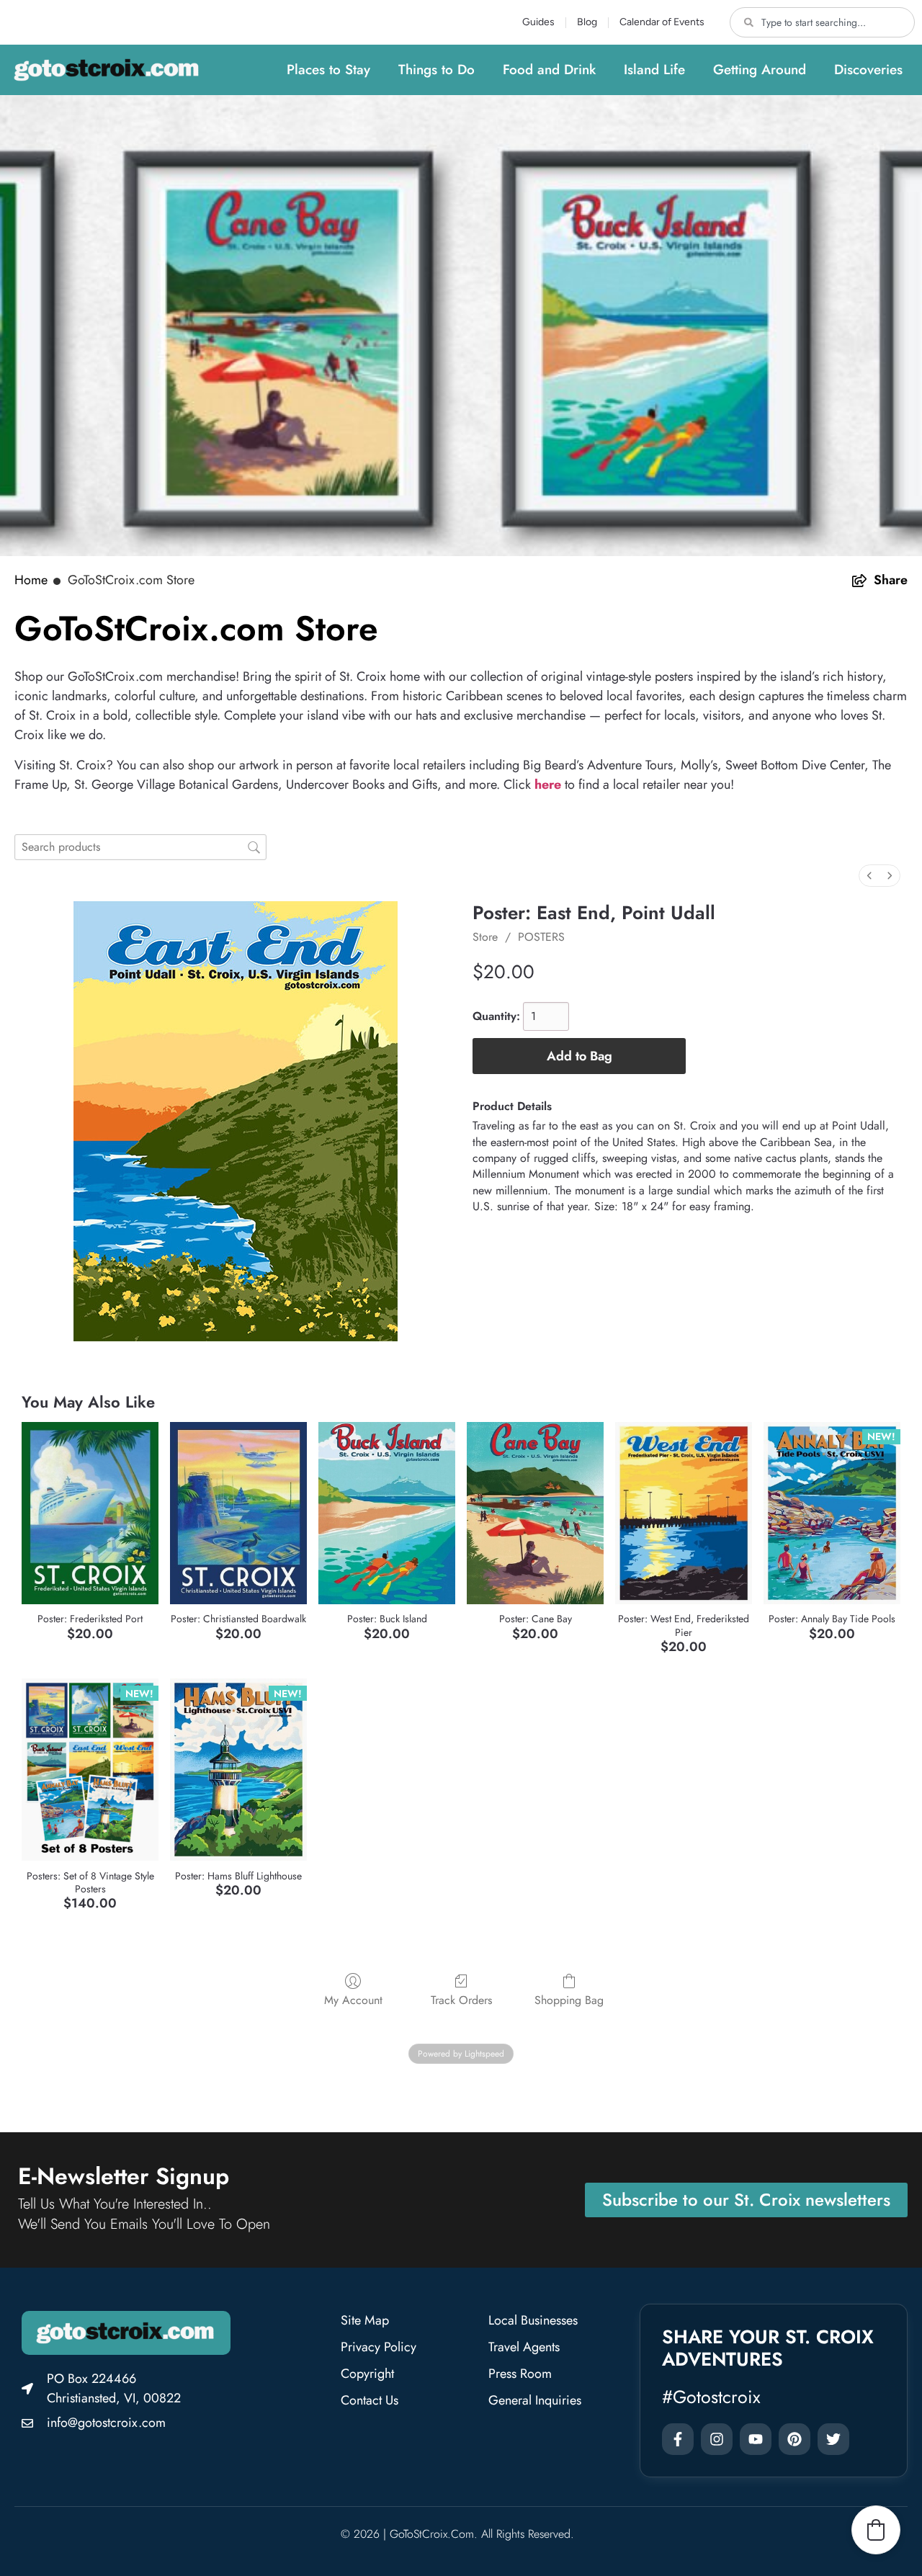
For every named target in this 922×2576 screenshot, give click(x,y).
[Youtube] (756, 2439)
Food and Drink (549, 70)
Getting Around (760, 70)
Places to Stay (328, 70)
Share (891, 580)
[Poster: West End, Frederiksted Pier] (684, 1513)
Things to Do (437, 70)
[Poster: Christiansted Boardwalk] (238, 1513)
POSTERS (541, 937)
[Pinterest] (795, 2439)
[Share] (859, 581)
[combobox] (822, 22)
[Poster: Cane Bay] (535, 1513)
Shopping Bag (569, 1999)
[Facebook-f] (678, 2439)
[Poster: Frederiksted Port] (90, 1513)
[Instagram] (717, 2439)
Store (485, 937)
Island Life (654, 70)
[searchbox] (140, 847)
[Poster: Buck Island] (387, 1513)
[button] (876, 2530)
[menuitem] (869, 876)
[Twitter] (833, 2439)
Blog (587, 22)
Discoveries (868, 70)
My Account (353, 1999)
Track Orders (461, 1999)
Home (31, 580)
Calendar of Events (662, 22)
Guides (538, 22)
